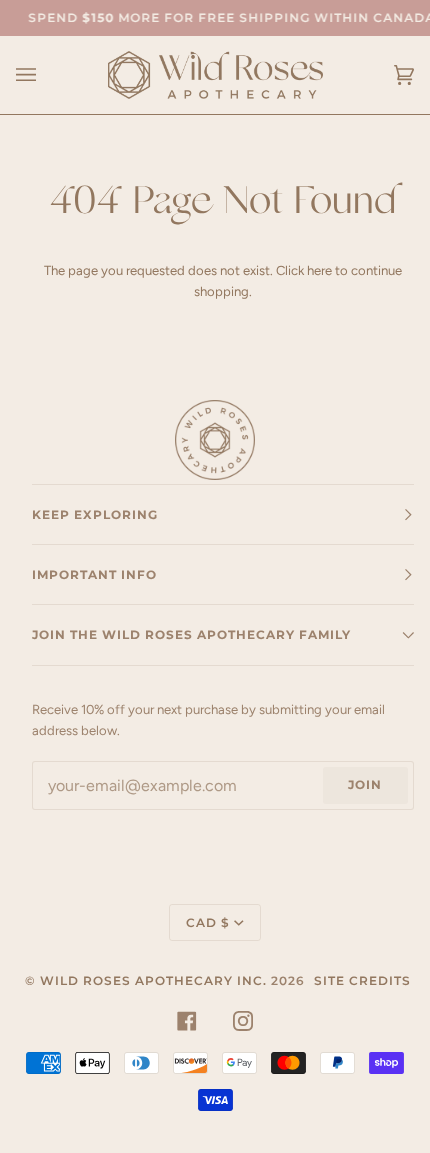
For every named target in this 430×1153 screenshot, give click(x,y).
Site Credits (362, 980)
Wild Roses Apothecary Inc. (153, 980)
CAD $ (208, 922)
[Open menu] (46, 75)
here (319, 270)
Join (365, 784)
